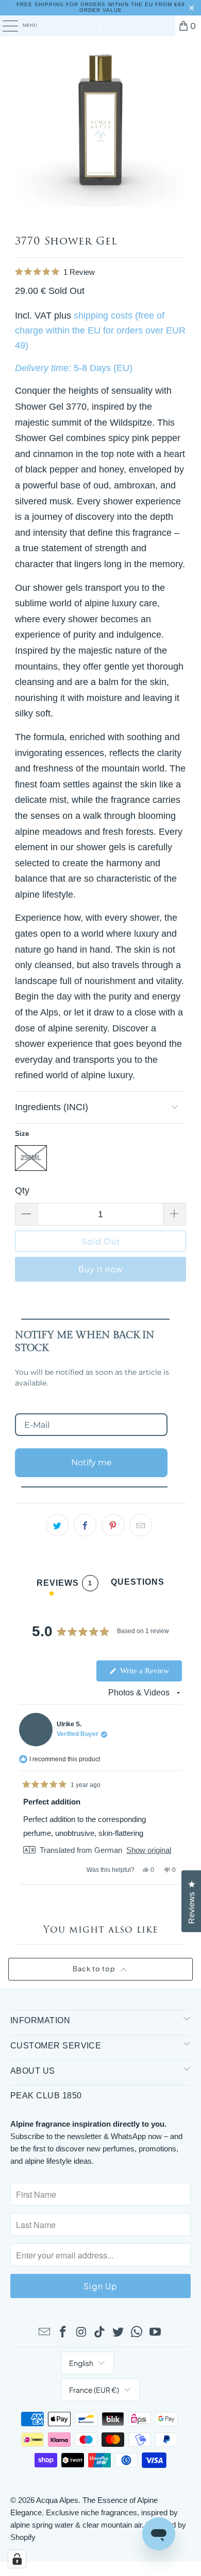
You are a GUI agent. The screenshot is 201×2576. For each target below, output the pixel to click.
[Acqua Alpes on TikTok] (100, 2333)
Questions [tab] (138, 1584)
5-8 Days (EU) (103, 368)
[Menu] (5, 26)
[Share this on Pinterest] (113, 1525)
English (81, 2363)
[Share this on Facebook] (85, 1525)
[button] (100, 271)
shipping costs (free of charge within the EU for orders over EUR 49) (100, 330)
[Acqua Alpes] (101, 26)
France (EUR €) (94, 2390)
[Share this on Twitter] (57, 1525)
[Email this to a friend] (141, 1525)
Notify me (91, 1462)
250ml (31, 1158)
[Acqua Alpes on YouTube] (155, 2333)
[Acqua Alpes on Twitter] (119, 2333)
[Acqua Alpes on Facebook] (63, 2333)
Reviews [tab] (64, 1585)
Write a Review (150, 1674)
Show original (149, 1850)
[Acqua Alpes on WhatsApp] (137, 2333)
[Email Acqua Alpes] (45, 2333)
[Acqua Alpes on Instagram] (81, 2333)
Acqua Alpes (57, 2500)
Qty (22, 1190)
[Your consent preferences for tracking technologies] (17, 2559)
